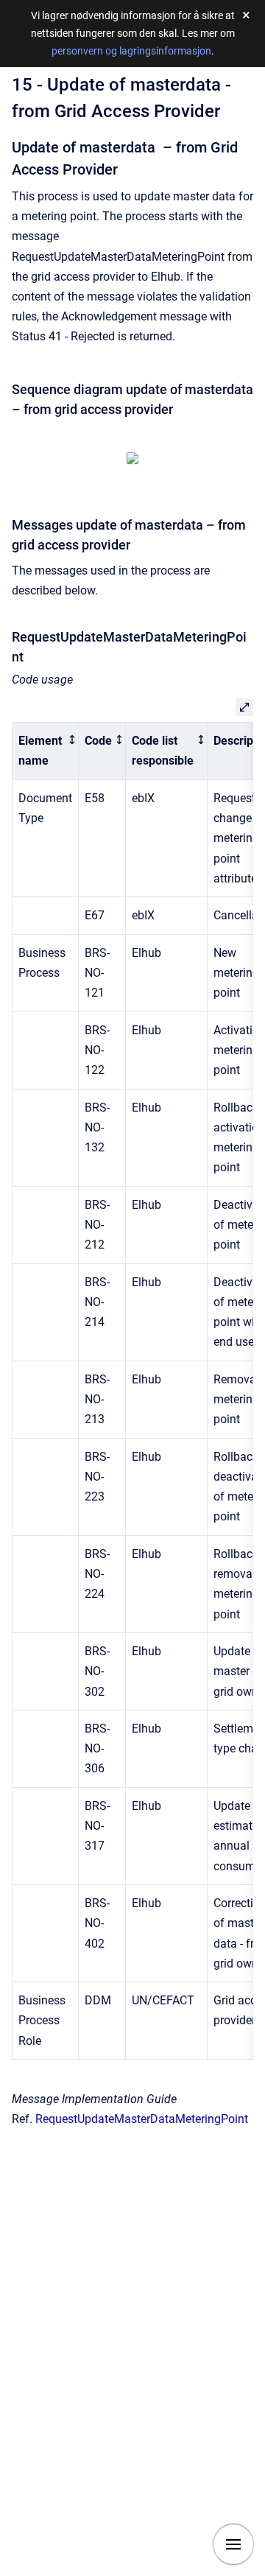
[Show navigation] (233, 2544)
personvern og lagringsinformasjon (131, 51)
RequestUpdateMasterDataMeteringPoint (142, 2119)
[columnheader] (46, 751)
